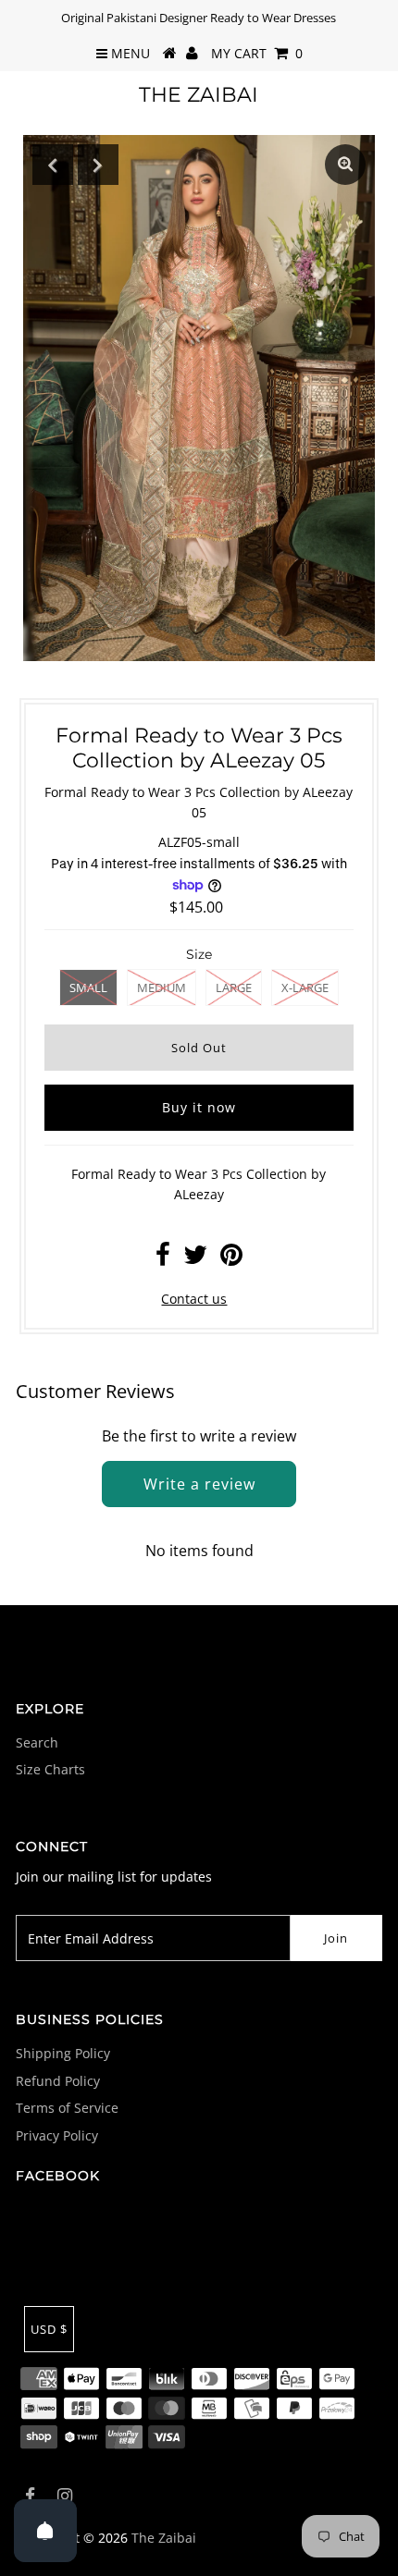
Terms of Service (67, 2108)
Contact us (194, 1299)
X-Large (305, 987)
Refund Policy (58, 2081)
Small (88, 987)
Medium (162, 987)
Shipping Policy (63, 2053)
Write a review (199, 1484)
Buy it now (199, 1107)
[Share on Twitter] (195, 1259)
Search (37, 1742)
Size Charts (50, 1769)
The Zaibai (199, 95)
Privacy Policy (57, 2135)
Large (234, 987)
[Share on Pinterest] (231, 1259)
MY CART (257, 53)
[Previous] (53, 165)
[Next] (98, 165)
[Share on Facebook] (163, 1259)
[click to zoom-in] (345, 165)
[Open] (45, 2531)
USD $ (49, 2329)
